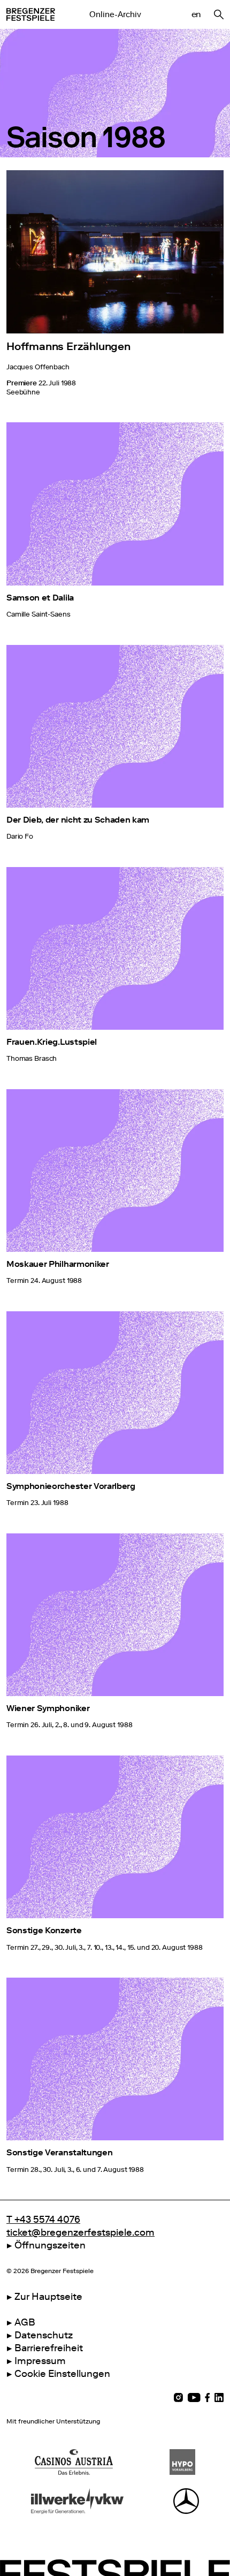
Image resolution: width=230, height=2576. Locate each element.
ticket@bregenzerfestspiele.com (80, 2232)
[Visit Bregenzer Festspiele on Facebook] (208, 2398)
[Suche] (219, 14)
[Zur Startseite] (31, 14)
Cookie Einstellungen (62, 2374)
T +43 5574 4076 (43, 2220)
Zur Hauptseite (48, 2297)
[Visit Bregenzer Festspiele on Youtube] (194, 2398)
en (196, 14)
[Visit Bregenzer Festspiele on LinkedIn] (219, 2398)
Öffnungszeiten (50, 2245)
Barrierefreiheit (49, 2348)
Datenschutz (44, 2335)
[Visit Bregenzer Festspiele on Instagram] (178, 2398)
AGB (25, 2322)
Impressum (40, 2361)
